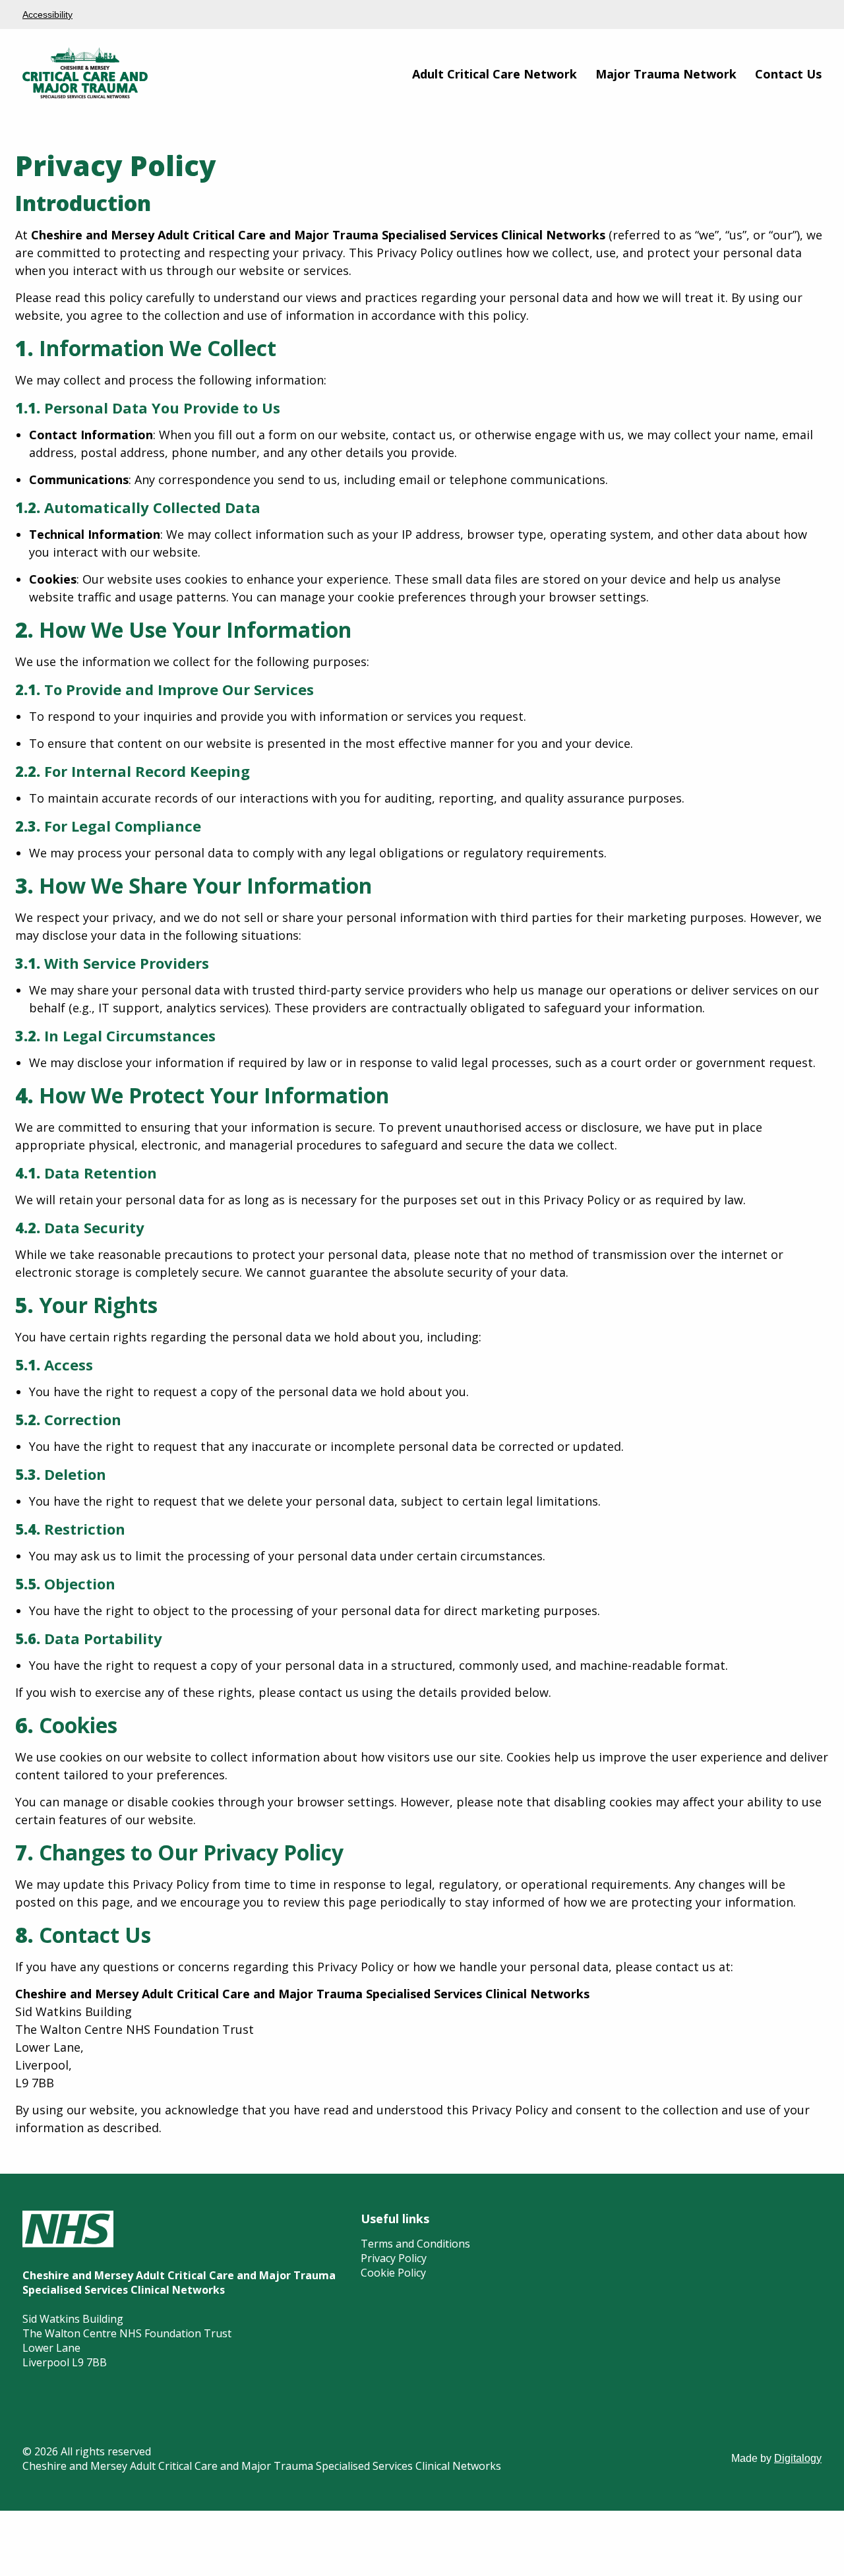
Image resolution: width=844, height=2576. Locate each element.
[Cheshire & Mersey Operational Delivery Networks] (85, 95)
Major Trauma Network (666, 74)
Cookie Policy (393, 2273)
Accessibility (47, 15)
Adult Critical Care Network (495, 74)
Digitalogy (798, 2458)
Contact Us (788, 74)
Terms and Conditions (415, 2244)
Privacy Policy (394, 2258)
